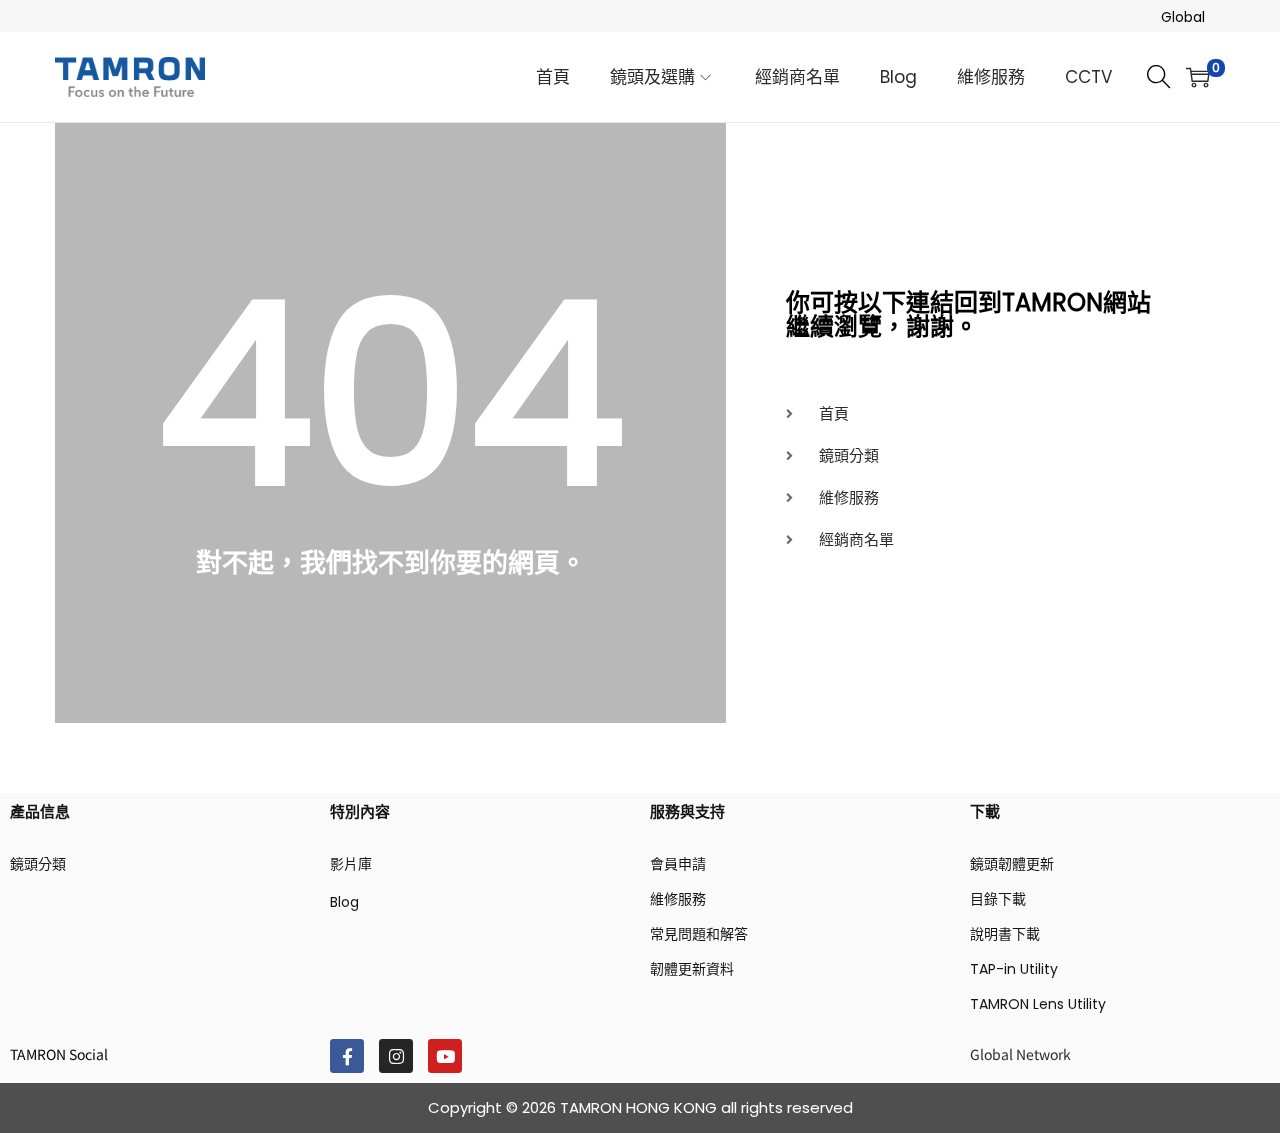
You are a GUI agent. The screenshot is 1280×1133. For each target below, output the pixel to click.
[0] (1198, 77)
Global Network (1020, 1054)
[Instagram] (396, 1056)
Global (1183, 17)
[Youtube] (445, 1056)
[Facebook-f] (347, 1056)
